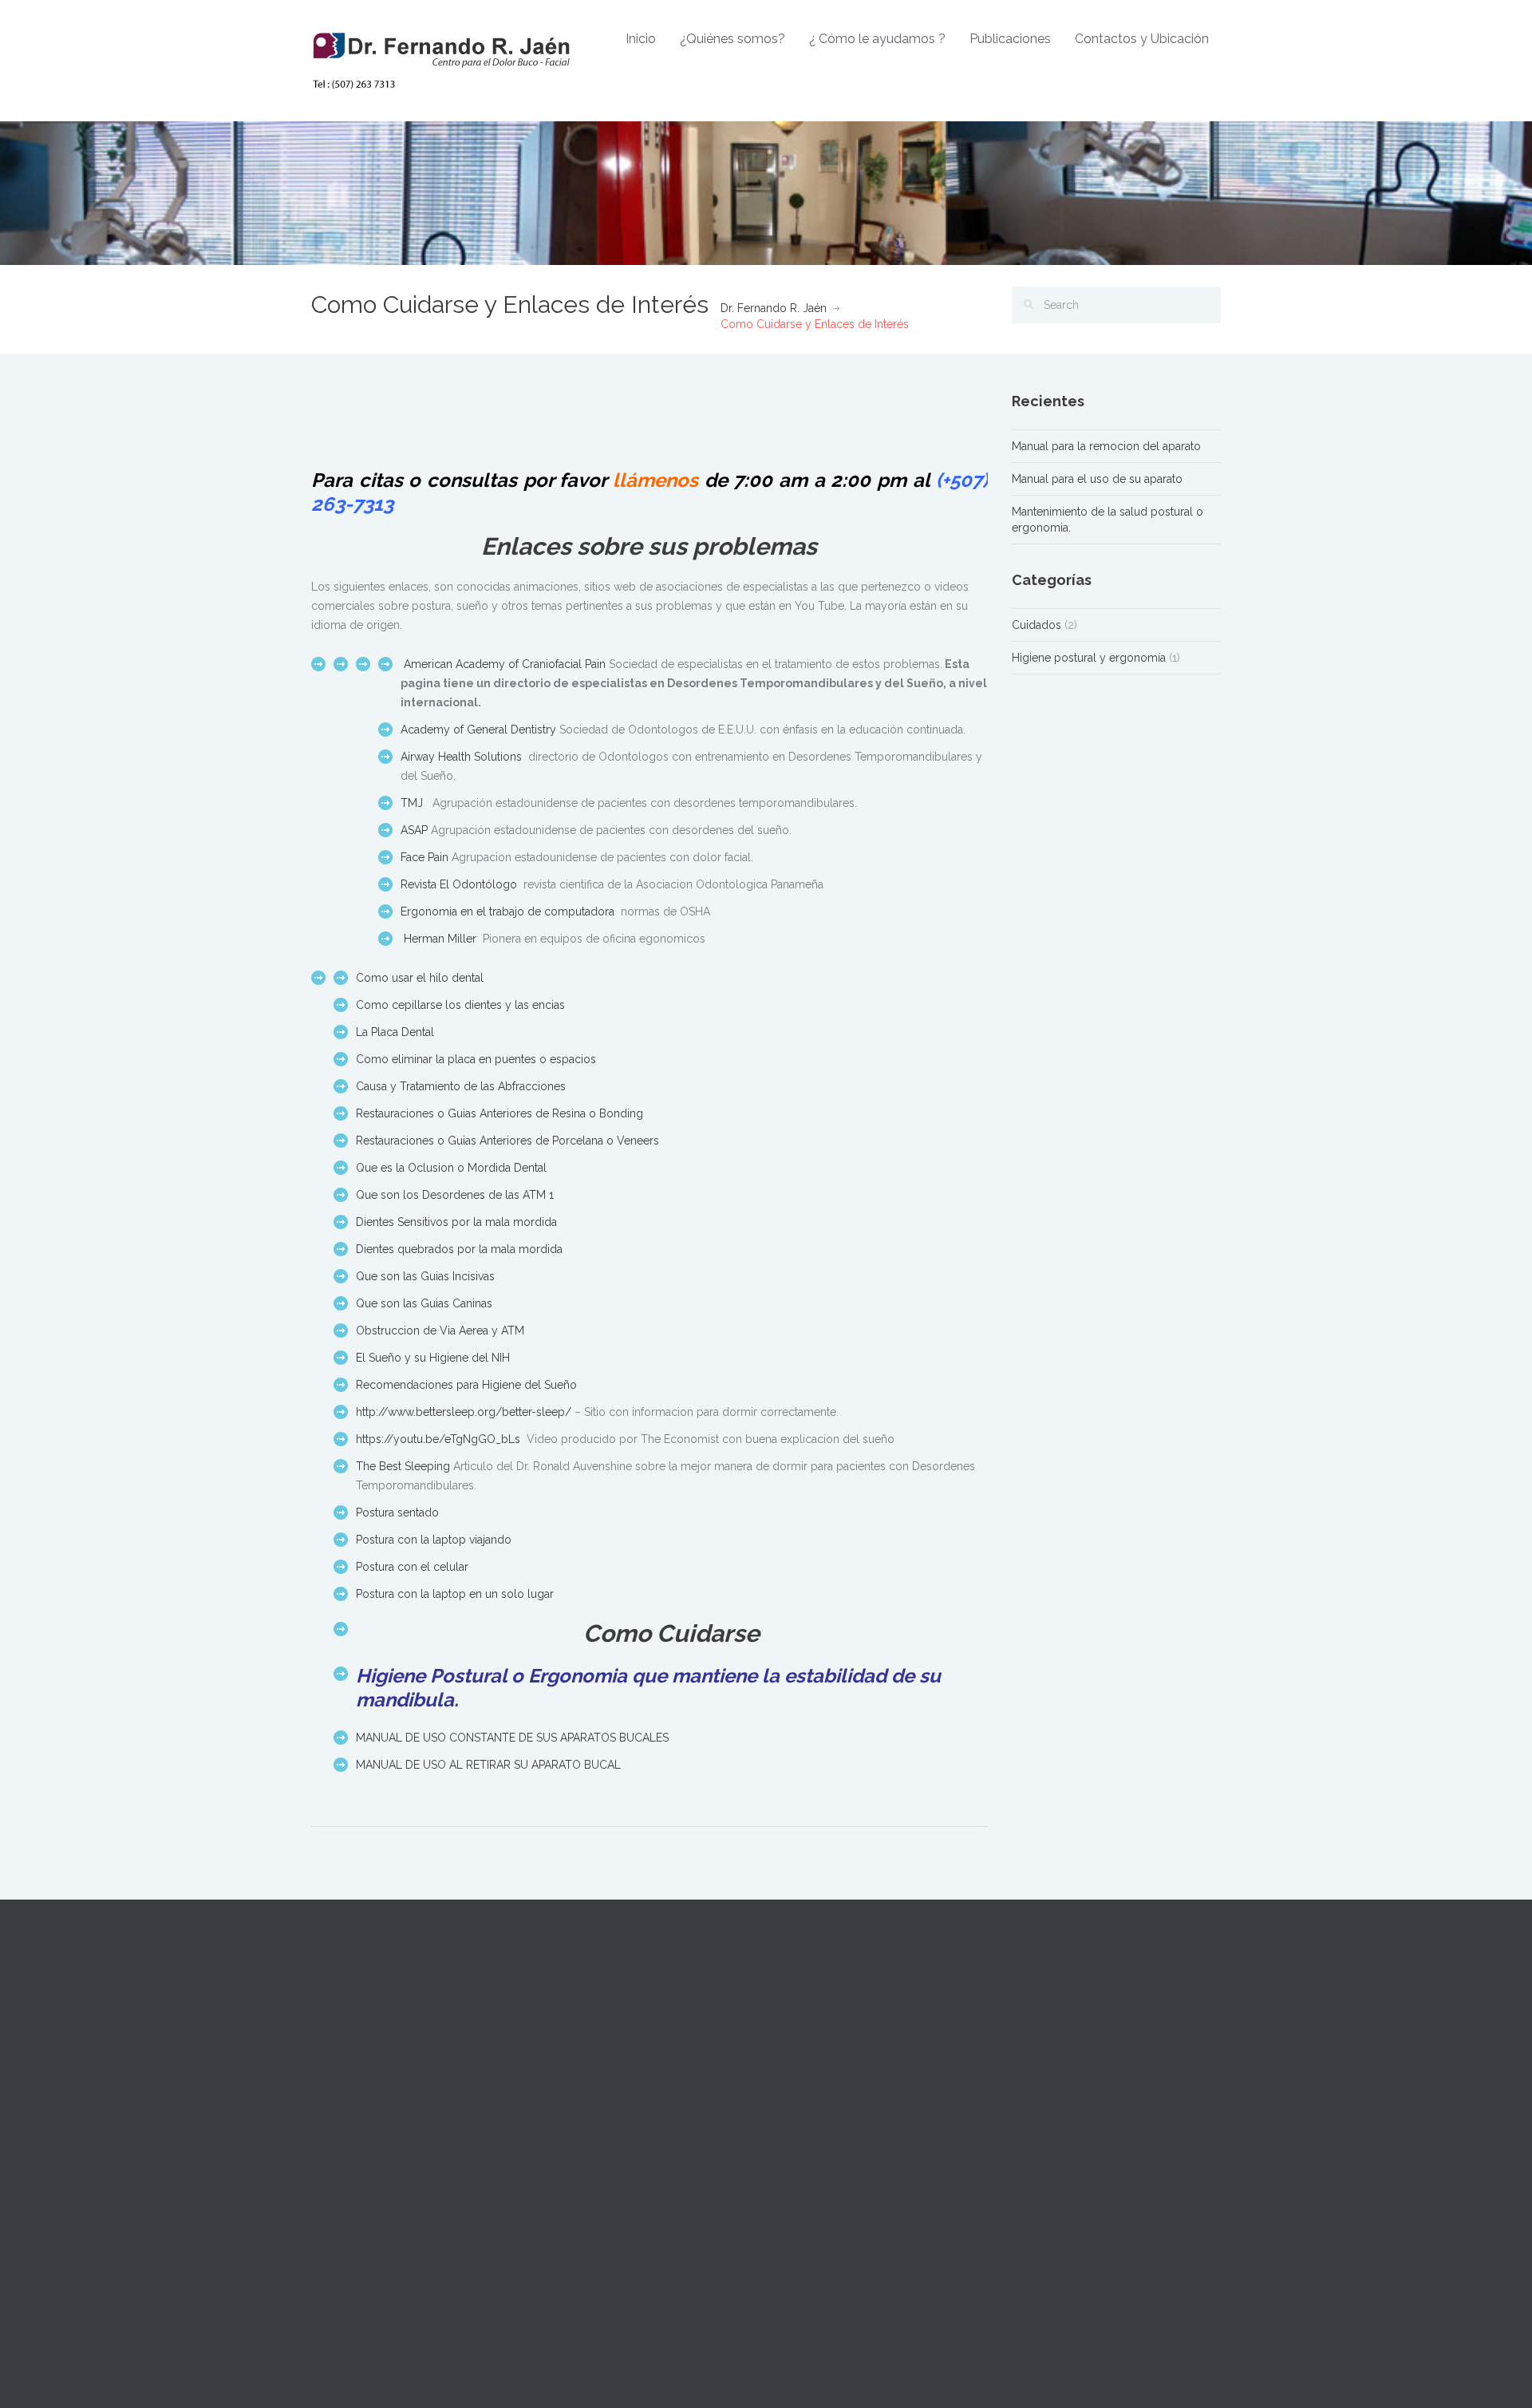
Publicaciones (1010, 39)
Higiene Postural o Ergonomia (492, 1676)
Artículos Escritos (823, 2177)
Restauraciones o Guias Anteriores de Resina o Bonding (499, 1113)
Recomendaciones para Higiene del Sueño (466, 1385)
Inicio (641, 39)
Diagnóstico (809, 2106)
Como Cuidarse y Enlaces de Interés (872, 2213)
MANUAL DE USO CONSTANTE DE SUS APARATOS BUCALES (512, 1738)
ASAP (414, 830)
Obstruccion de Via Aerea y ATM (440, 1331)
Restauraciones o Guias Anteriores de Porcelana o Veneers (507, 1141)
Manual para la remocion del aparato (1106, 446)
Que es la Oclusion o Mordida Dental (451, 1168)
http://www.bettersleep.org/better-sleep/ (464, 1412)
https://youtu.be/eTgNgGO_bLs (438, 1439)
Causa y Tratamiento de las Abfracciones (461, 1086)
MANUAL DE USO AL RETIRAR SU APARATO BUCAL (488, 1765)
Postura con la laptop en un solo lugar (455, 1594)
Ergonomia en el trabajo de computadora (507, 911)
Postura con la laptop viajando (434, 1540)
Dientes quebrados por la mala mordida (459, 1249)
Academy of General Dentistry (480, 730)
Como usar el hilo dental (420, 978)
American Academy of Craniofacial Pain (506, 664)
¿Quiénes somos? (732, 39)
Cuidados (1036, 625)
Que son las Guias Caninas (424, 1303)
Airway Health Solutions (461, 757)
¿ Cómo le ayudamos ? (877, 39)
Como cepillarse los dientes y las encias (460, 1005)
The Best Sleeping (403, 1466)
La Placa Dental (395, 1032)
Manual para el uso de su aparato (1097, 479)
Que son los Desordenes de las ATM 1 (455, 1195)
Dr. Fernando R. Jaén (774, 308)
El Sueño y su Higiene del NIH (433, 1358)
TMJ (413, 803)
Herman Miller (440, 939)
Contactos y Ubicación (1142, 39)
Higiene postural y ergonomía (1089, 658)
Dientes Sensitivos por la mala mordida (456, 1222)
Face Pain (424, 857)
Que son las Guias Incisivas (425, 1276)
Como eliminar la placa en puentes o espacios (476, 1059)
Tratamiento (808, 2070)
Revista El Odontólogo (459, 884)
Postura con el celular (412, 1567)
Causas (796, 2141)
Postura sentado (397, 1512)
